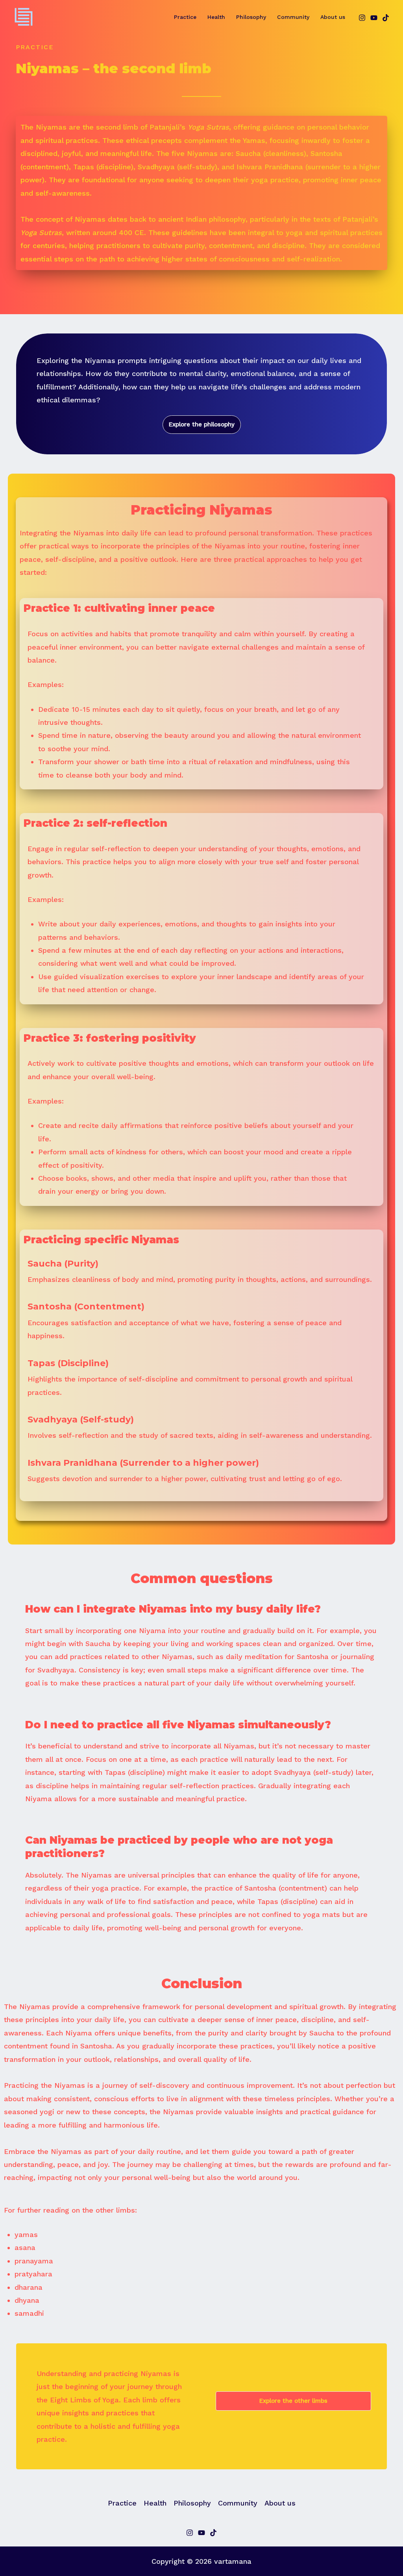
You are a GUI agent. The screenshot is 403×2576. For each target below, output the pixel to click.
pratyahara (33, 2274)
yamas (26, 2234)
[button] (202, 425)
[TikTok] (386, 18)
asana (25, 2247)
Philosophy (251, 17)
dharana (29, 2287)
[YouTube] (374, 18)
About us (333, 17)
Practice (185, 17)
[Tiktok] (213, 2533)
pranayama (34, 2261)
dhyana (27, 2300)
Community (293, 17)
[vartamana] (24, 16)
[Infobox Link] (201, 1276)
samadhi (29, 2313)
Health (216, 17)
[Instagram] (362, 18)
